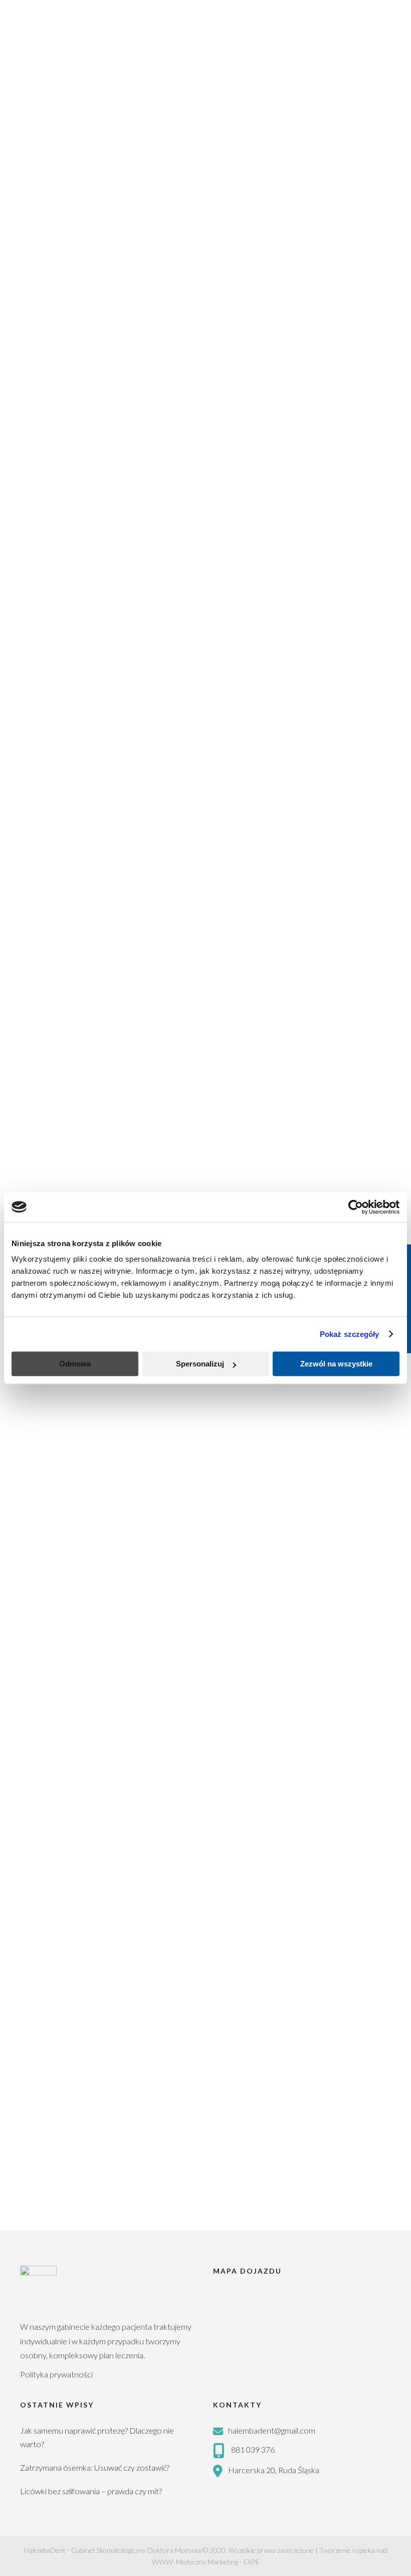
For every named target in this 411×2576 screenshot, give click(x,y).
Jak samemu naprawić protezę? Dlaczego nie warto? (97, 2437)
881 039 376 (253, 2449)
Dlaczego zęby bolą (84, 1587)
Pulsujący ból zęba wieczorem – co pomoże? (167, 1125)
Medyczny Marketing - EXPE (218, 2562)
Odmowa (75, 1364)
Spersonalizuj (200, 1364)
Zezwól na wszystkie (336, 1364)
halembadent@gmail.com (272, 2430)
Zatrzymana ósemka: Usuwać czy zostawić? (95, 2467)
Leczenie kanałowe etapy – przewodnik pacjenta (184, 787)
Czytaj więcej (42, 703)
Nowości (137, 766)
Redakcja (98, 766)
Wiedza (169, 562)
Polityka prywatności (56, 2374)
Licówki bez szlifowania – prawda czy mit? (91, 2491)
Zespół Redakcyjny (116, 562)
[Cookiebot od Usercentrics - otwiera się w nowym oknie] (356, 1207)
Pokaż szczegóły (350, 1334)
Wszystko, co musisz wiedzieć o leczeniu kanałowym (197, 1443)
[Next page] (72, 2191)
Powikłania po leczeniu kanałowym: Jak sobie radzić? (200, 583)
